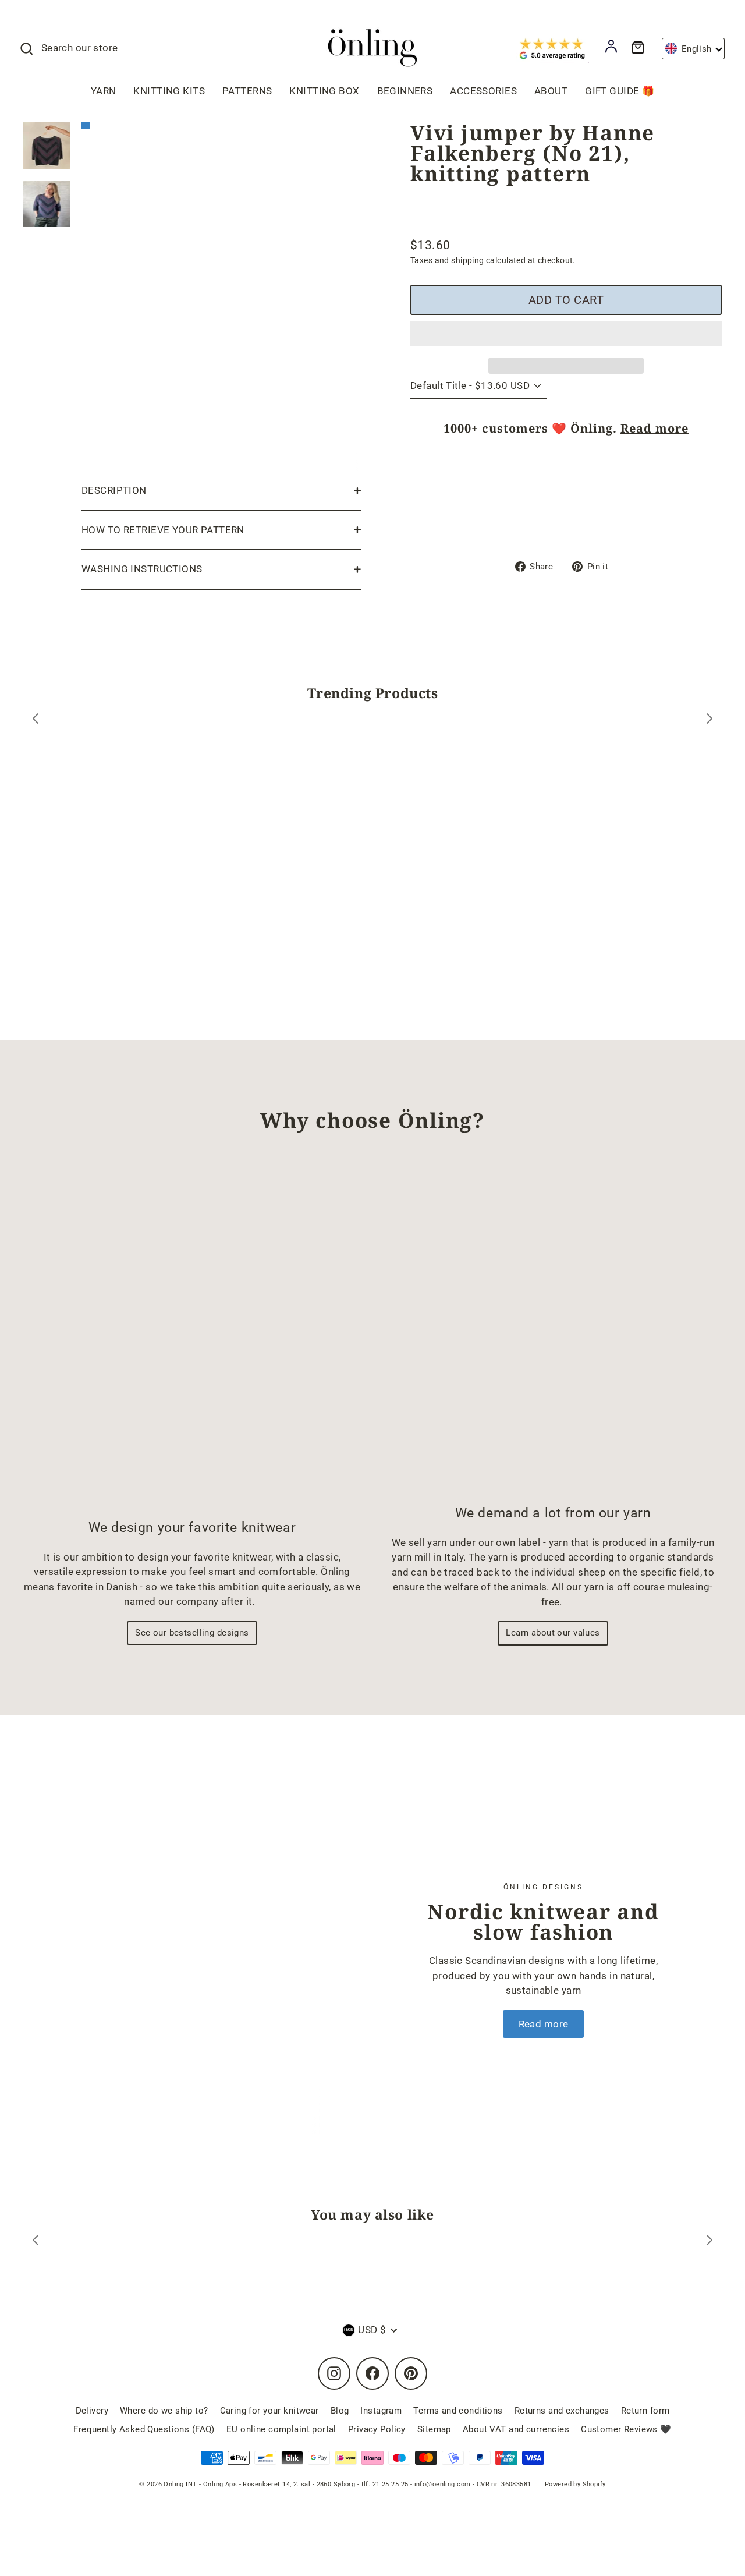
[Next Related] (709, 2242)
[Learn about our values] (553, 1329)
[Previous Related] (36, 2242)
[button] (566, 334)
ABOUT (551, 91)
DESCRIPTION (114, 490)
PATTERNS (247, 91)
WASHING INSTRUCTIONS (142, 569)
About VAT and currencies (516, 2429)
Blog (340, 2411)
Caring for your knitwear (269, 2411)
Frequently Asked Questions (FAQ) (144, 2429)
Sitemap (434, 2429)
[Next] (709, 721)
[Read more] (189, 1960)
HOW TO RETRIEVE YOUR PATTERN (163, 530)
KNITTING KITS (169, 91)
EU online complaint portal (281, 2429)
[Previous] (36, 721)
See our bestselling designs (192, 1633)
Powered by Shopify (575, 2484)
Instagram (381, 2411)
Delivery (92, 2411)
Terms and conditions (458, 2411)
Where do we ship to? (164, 2411)
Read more (654, 428)
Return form (645, 2411)
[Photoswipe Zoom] (221, 294)
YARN (104, 91)
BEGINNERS (405, 91)
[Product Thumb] (47, 146)
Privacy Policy (377, 2429)
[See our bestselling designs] (192, 1336)
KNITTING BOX (324, 91)
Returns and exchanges (562, 2411)
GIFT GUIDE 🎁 (620, 91)
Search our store (80, 48)
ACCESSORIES (483, 91)
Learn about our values (553, 1633)
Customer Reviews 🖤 (626, 2429)
